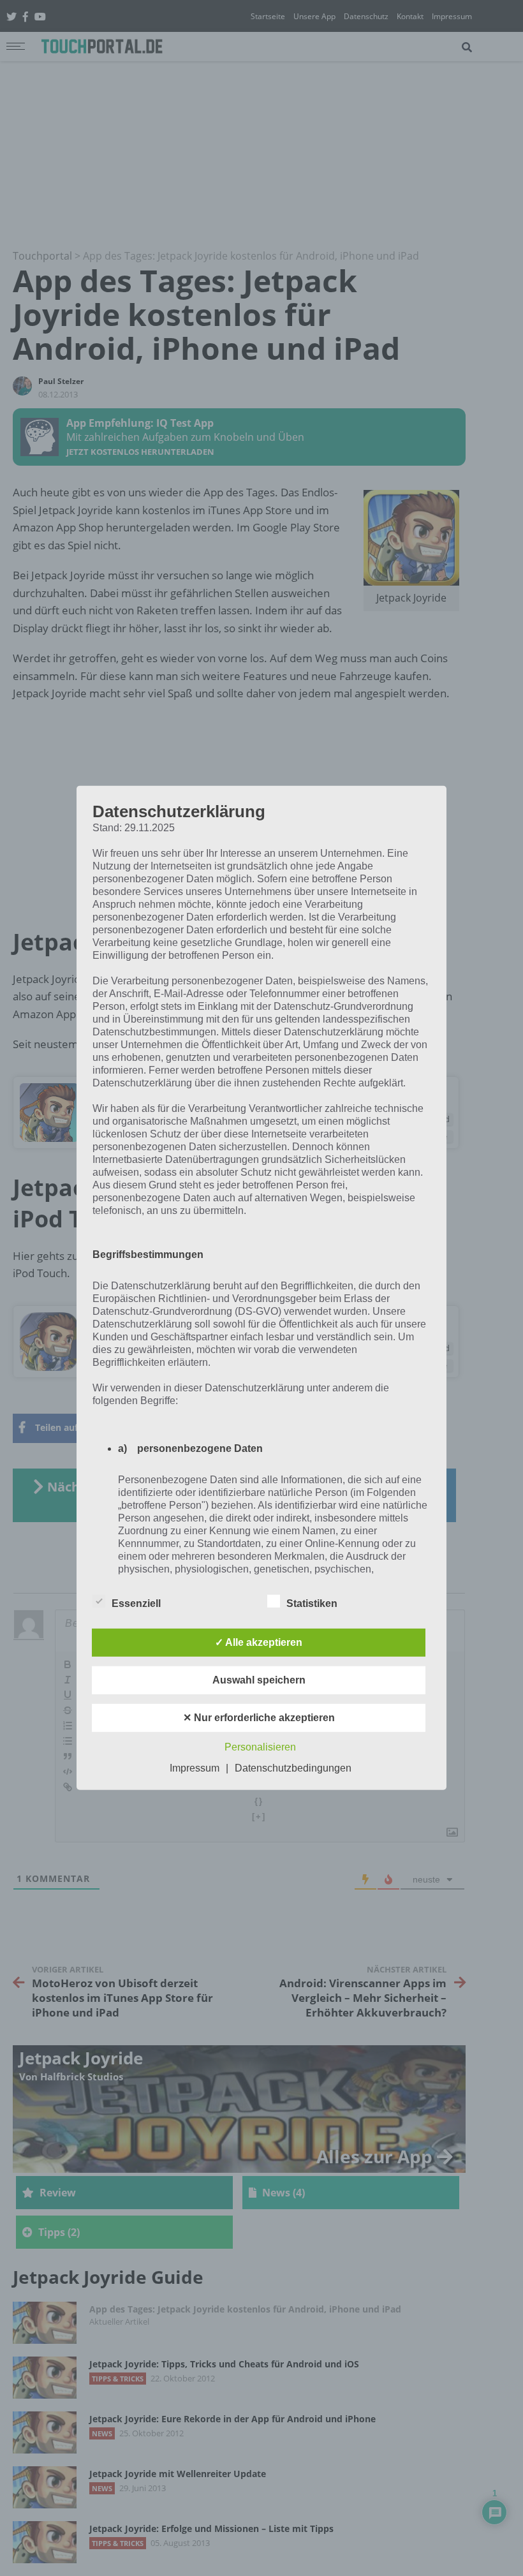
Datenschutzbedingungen (293, 1768)
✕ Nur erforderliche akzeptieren (259, 1718)
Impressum (195, 1768)
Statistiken (312, 1603)
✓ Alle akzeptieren (259, 1642)
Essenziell (136, 1603)
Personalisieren (260, 1747)
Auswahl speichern (259, 1680)
